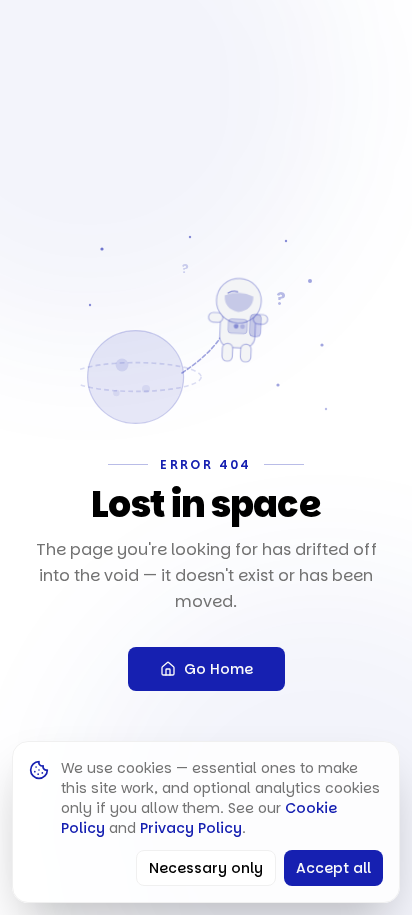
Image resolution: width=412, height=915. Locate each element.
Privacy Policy (191, 828)
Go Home (218, 669)
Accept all (333, 868)
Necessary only (206, 868)
